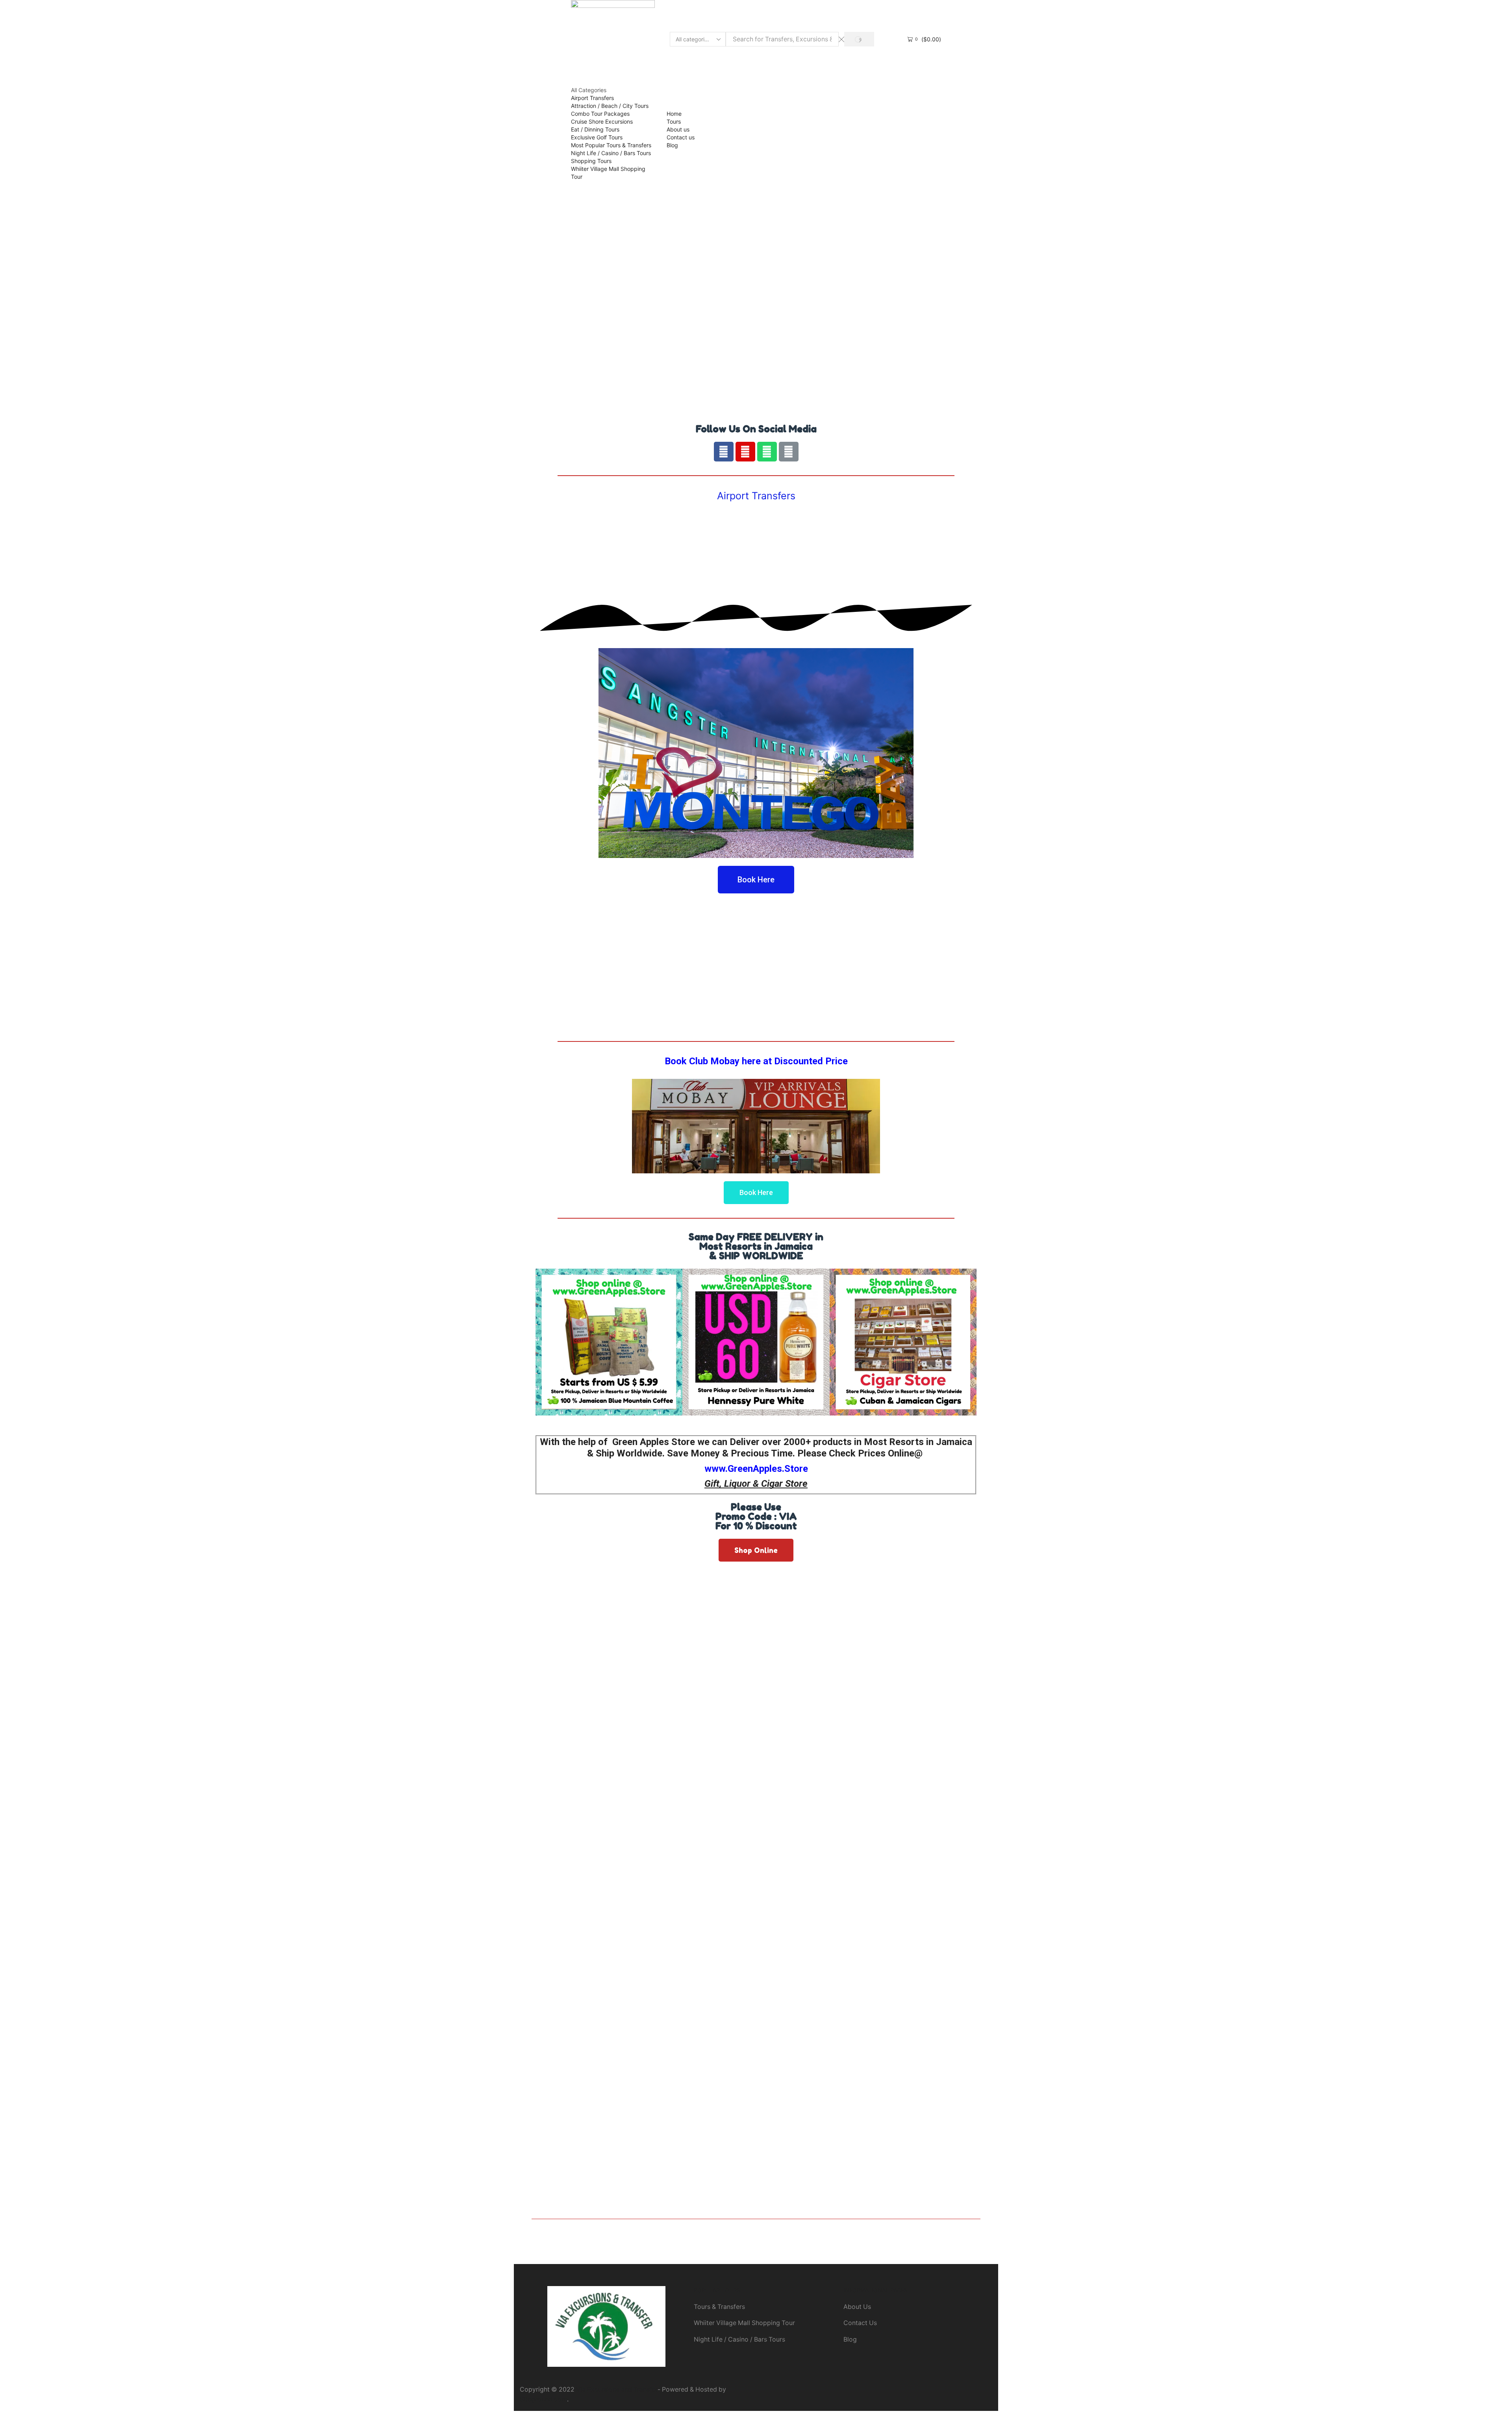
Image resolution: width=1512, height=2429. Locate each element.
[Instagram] (745, 452)
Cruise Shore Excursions (602, 121)
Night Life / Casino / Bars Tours (611, 153)
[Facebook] (724, 452)
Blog (672, 145)
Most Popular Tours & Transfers (611, 145)
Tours (674, 121)
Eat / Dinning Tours (595, 129)
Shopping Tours (591, 161)
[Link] (789, 452)
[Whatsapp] (767, 452)
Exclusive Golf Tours (597, 137)
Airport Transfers (592, 98)
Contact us (681, 137)
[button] (756, 880)
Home (674, 114)
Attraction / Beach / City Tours (610, 106)
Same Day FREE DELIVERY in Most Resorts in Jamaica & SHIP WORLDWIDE (756, 1246)
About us (678, 129)
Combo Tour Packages (600, 114)
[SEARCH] (859, 39)
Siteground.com (543, 2399)
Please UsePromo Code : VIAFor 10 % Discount (756, 1517)
